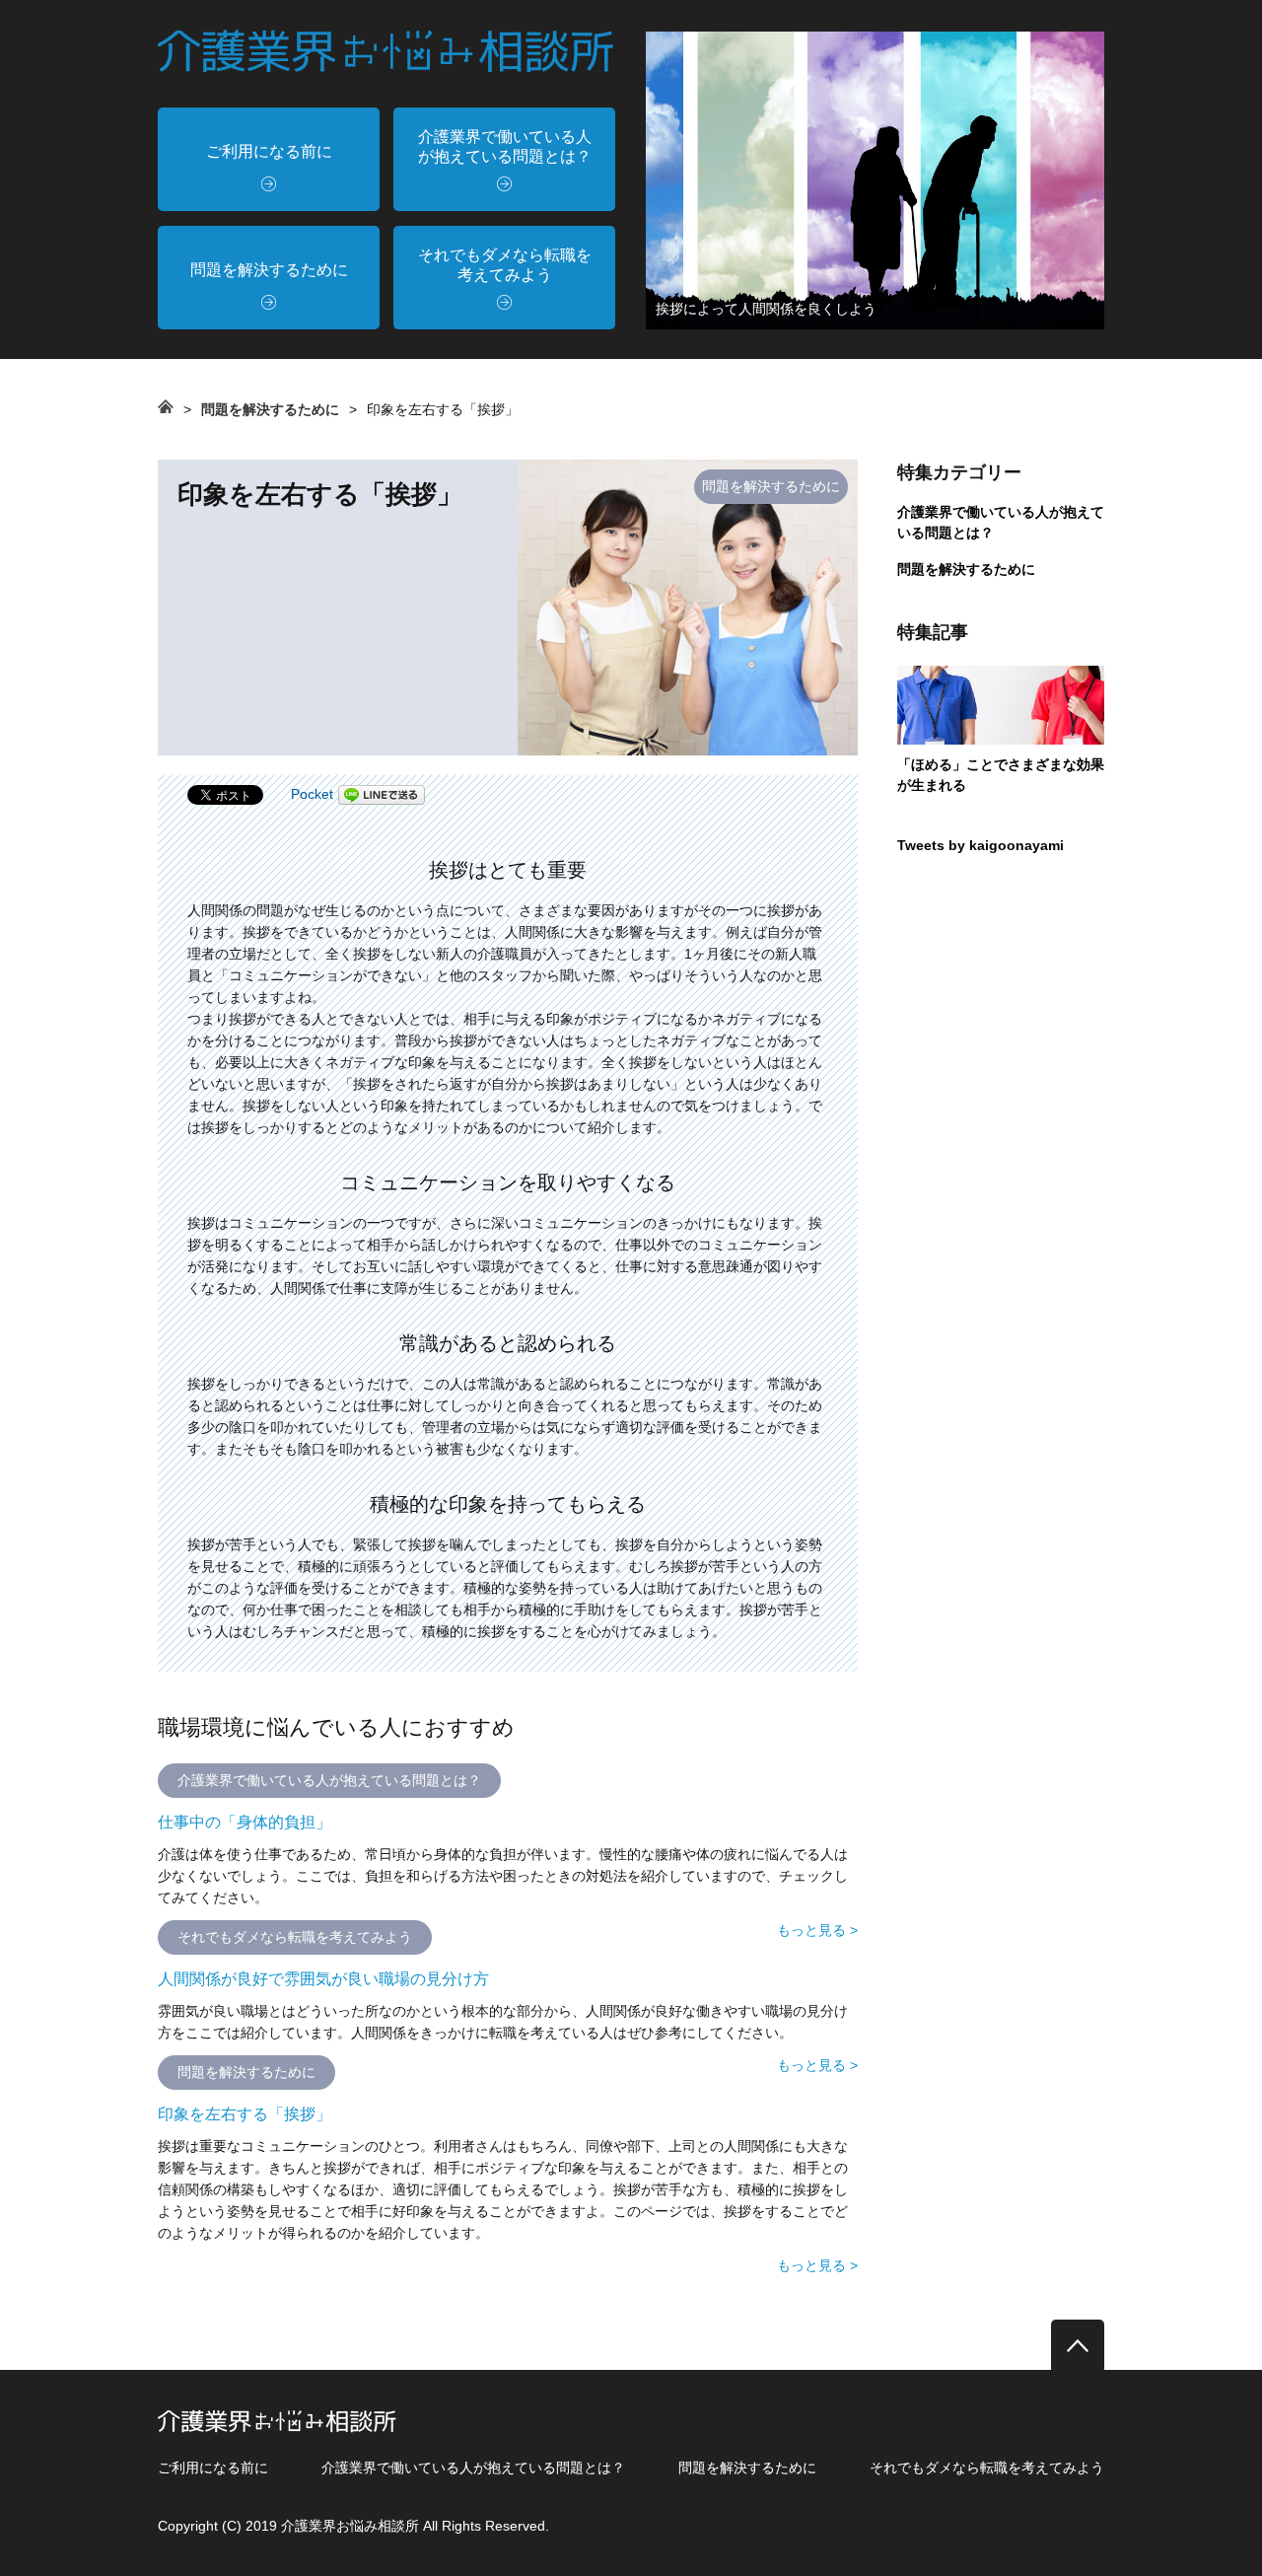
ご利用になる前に (269, 151)
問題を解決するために (269, 270)
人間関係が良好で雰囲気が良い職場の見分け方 (323, 1979)
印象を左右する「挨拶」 (245, 2114)
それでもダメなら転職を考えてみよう (505, 265)
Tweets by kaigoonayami (981, 845)
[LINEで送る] (382, 794)
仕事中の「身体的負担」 (245, 1822)
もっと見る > (817, 1930)
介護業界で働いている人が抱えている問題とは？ (505, 146)
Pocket (312, 794)
